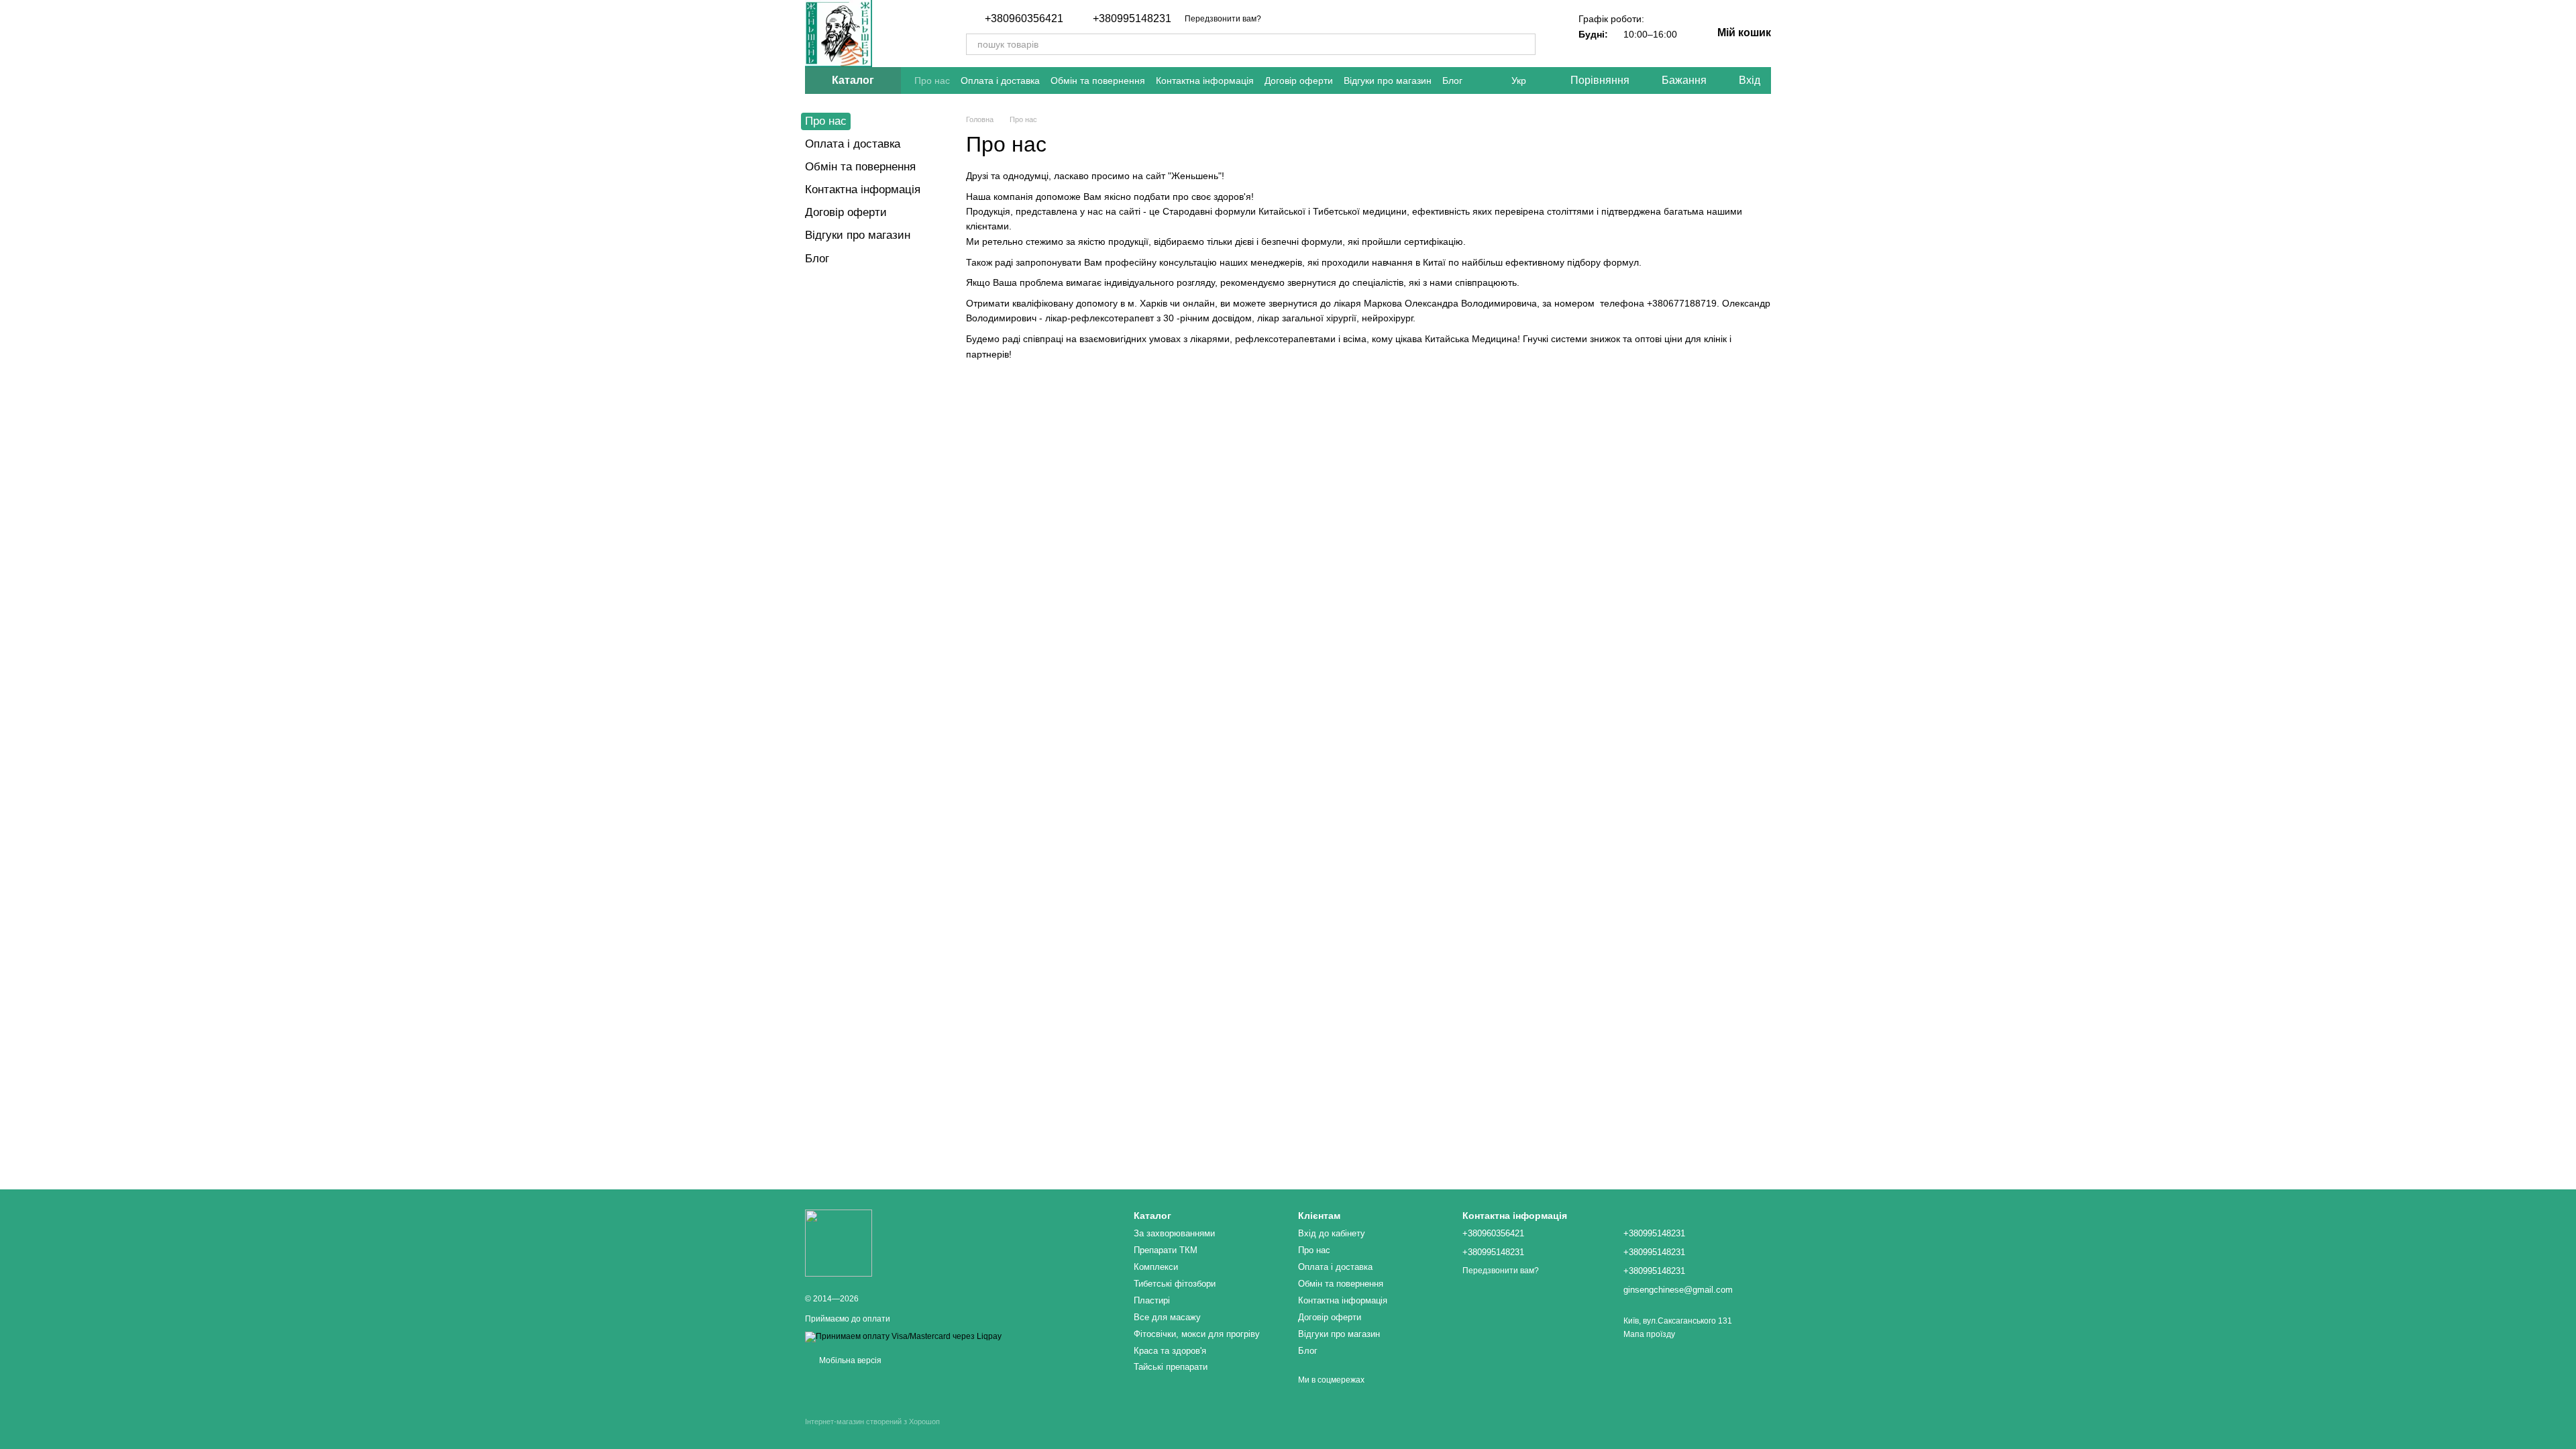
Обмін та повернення (1098, 80)
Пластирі (1152, 1300)
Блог (1452, 80)
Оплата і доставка (1000, 80)
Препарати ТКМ (1166, 1250)
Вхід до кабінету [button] (1332, 1233)
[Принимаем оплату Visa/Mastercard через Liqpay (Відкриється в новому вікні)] (903, 1336)
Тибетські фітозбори (1175, 1284)
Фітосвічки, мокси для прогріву (1197, 1334)
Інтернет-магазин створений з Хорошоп (872, 1421)
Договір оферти (1299, 80)
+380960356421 (1024, 19)
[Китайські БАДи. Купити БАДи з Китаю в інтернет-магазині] (839, 1242)
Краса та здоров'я (1170, 1351)
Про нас (932, 80)
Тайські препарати (1171, 1367)
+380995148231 (1132, 19)
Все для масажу (1167, 1317)
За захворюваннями (1174, 1233)
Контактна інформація (1205, 80)
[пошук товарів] (1525, 44)
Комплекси (1156, 1267)
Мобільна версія (849, 1360)
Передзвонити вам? (1223, 19)
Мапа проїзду (1649, 1334)
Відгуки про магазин (1388, 80)
